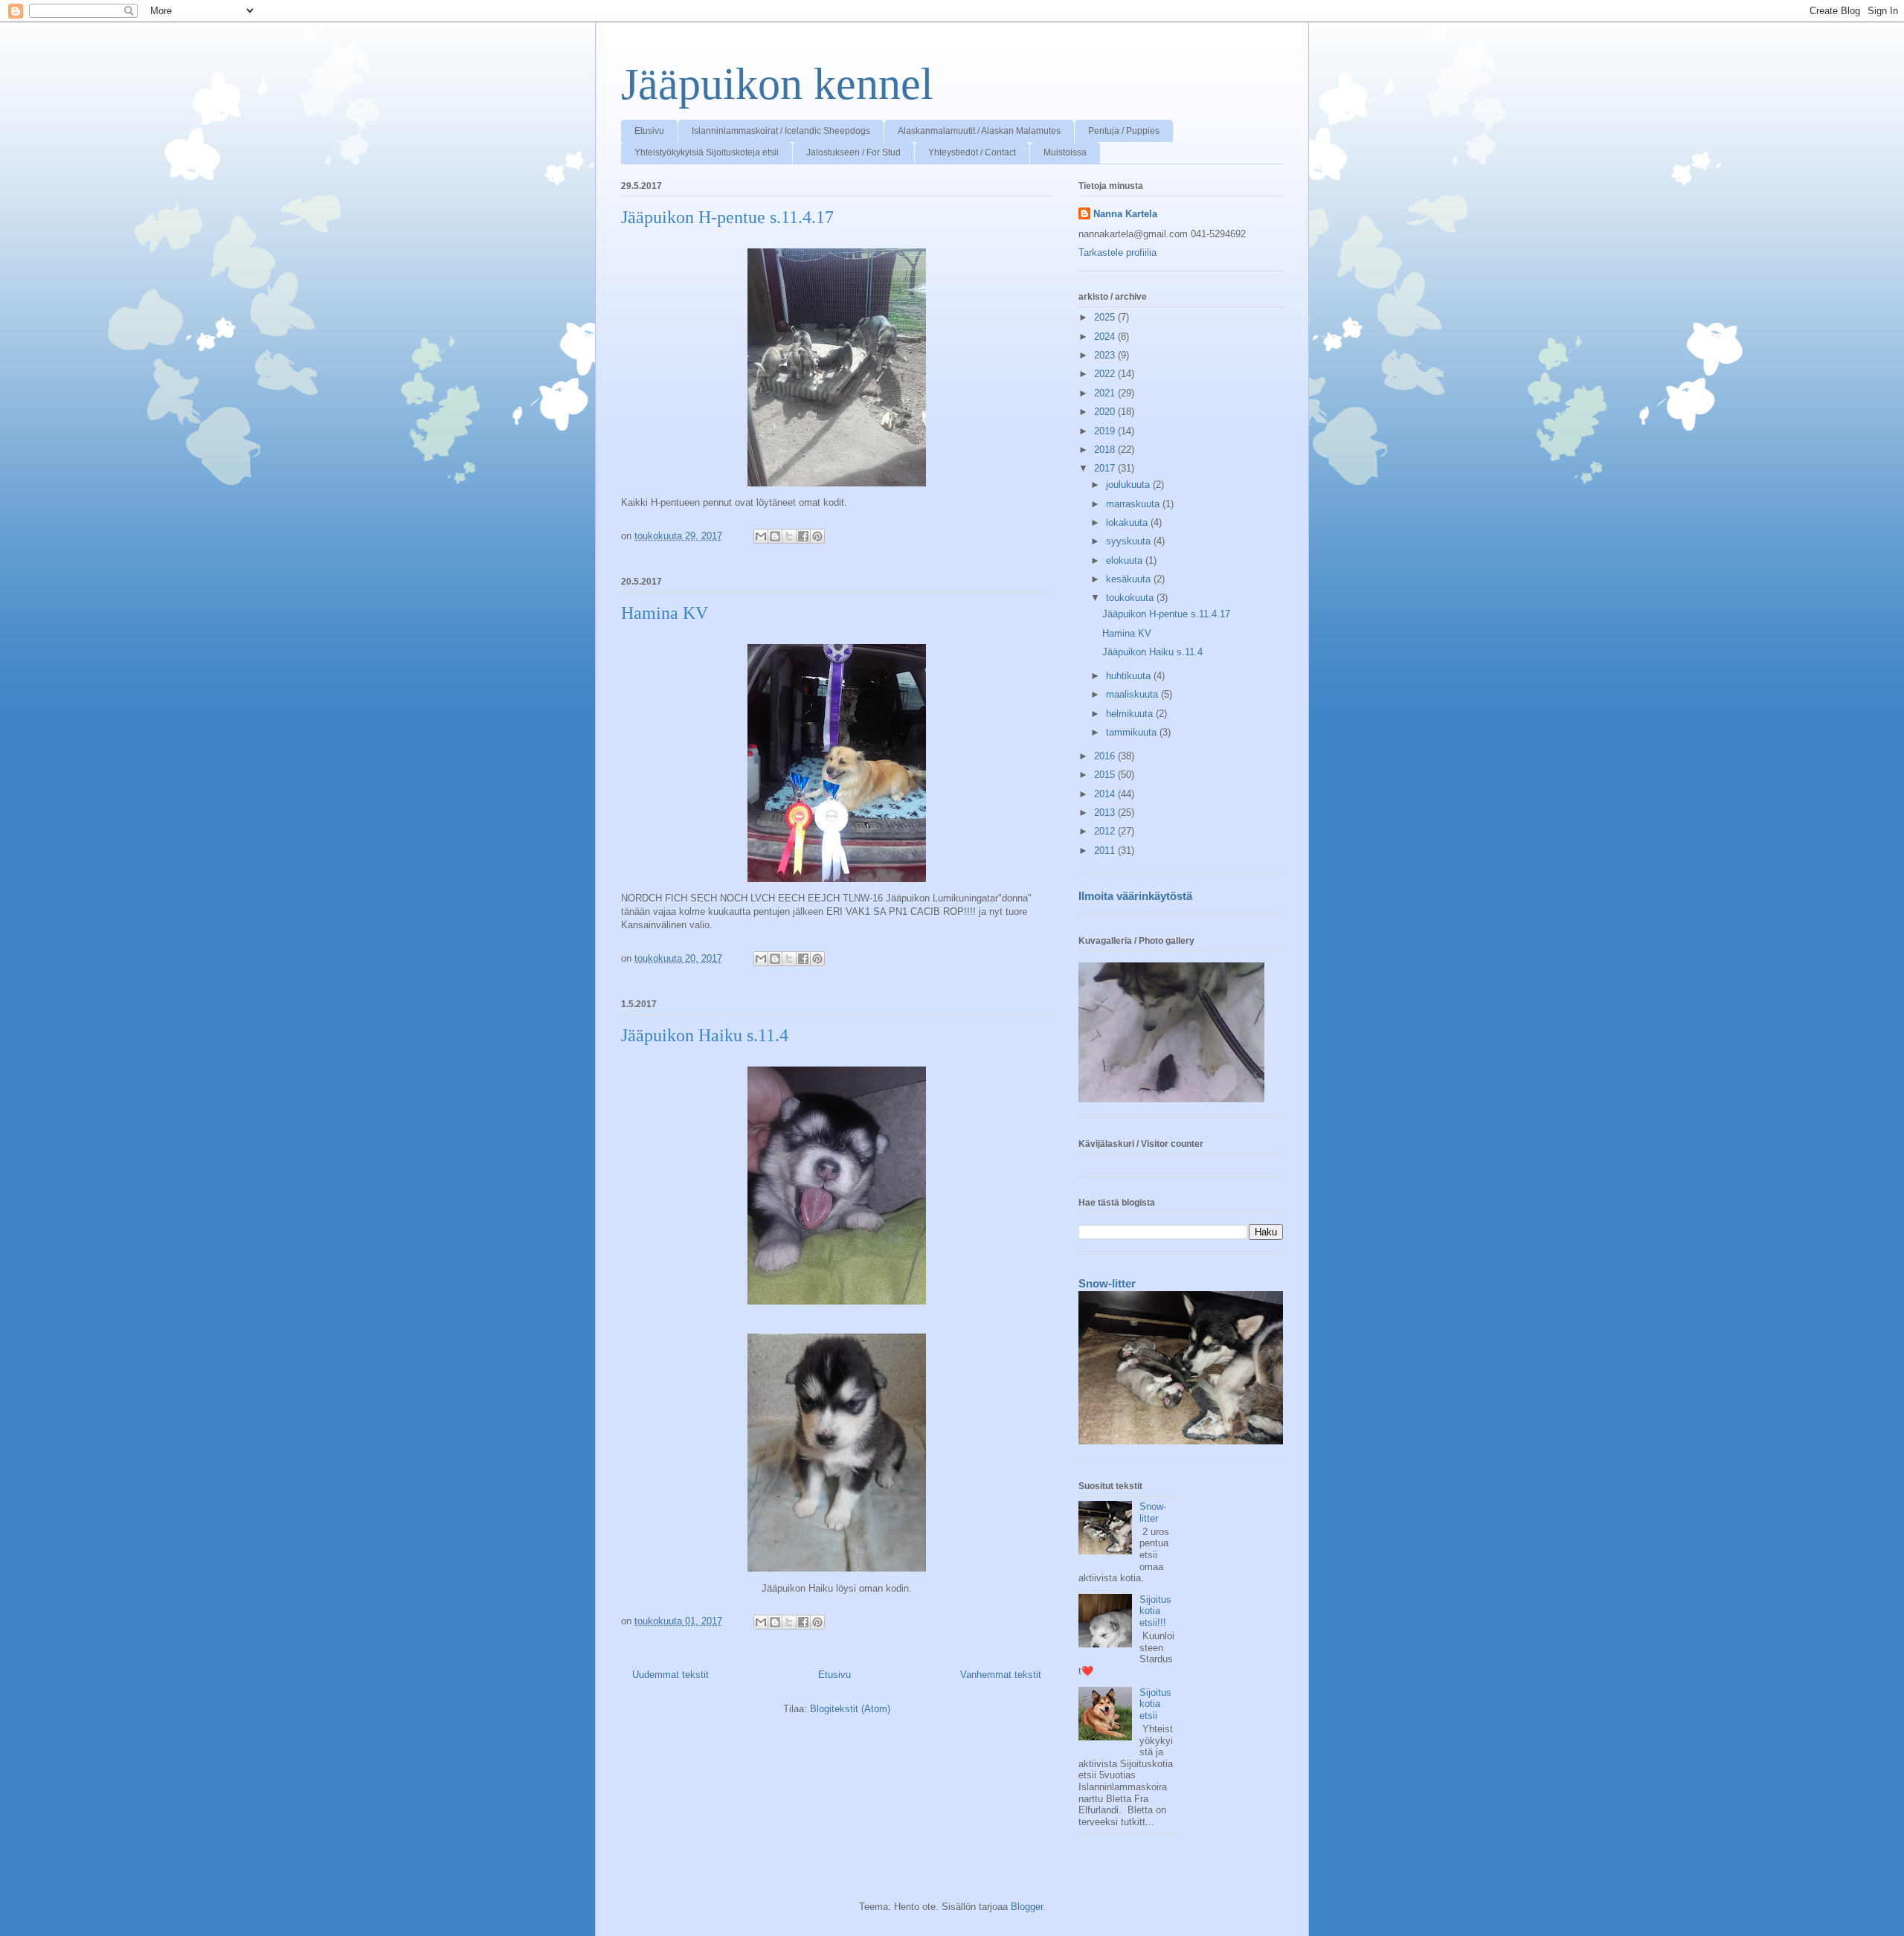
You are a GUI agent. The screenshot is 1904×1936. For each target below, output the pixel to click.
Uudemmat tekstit (670, 1675)
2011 (1106, 850)
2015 (1106, 775)
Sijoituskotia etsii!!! (1155, 1611)
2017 (1106, 468)
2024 (1106, 337)
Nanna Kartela (1125, 214)
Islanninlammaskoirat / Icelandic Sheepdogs (781, 131)
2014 (1106, 794)
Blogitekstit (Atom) (850, 1709)
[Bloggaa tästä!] (775, 536)
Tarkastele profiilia (1117, 253)
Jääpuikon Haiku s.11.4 (705, 1035)
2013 (1106, 813)
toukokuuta (1131, 598)
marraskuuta (1134, 504)
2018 (1106, 450)
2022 (1106, 374)
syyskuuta (1130, 541)
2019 (1106, 431)
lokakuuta (1128, 522)
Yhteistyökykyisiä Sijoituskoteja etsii (707, 152)
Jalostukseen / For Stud (853, 152)
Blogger (1027, 1907)
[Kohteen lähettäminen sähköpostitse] (761, 536)
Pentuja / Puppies (1124, 131)
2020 (1106, 412)
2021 (1106, 393)
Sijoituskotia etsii (1155, 1704)
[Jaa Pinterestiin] (817, 536)
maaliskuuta (1133, 694)
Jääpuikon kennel (777, 84)
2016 (1106, 756)
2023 (1106, 355)
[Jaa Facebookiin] (803, 536)
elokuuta (1126, 560)
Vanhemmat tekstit (1001, 1675)
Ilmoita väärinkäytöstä (1135, 896)
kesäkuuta (1130, 579)
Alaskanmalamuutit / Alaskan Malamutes (979, 131)
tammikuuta (1133, 732)
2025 (1106, 317)
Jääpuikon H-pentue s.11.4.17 (727, 217)
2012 (1106, 831)
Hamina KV (665, 613)
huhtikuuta (1130, 676)
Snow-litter (1107, 1283)
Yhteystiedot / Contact (972, 152)
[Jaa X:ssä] (789, 536)
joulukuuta (1129, 485)
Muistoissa (1065, 152)
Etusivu (649, 131)
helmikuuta (1131, 714)
